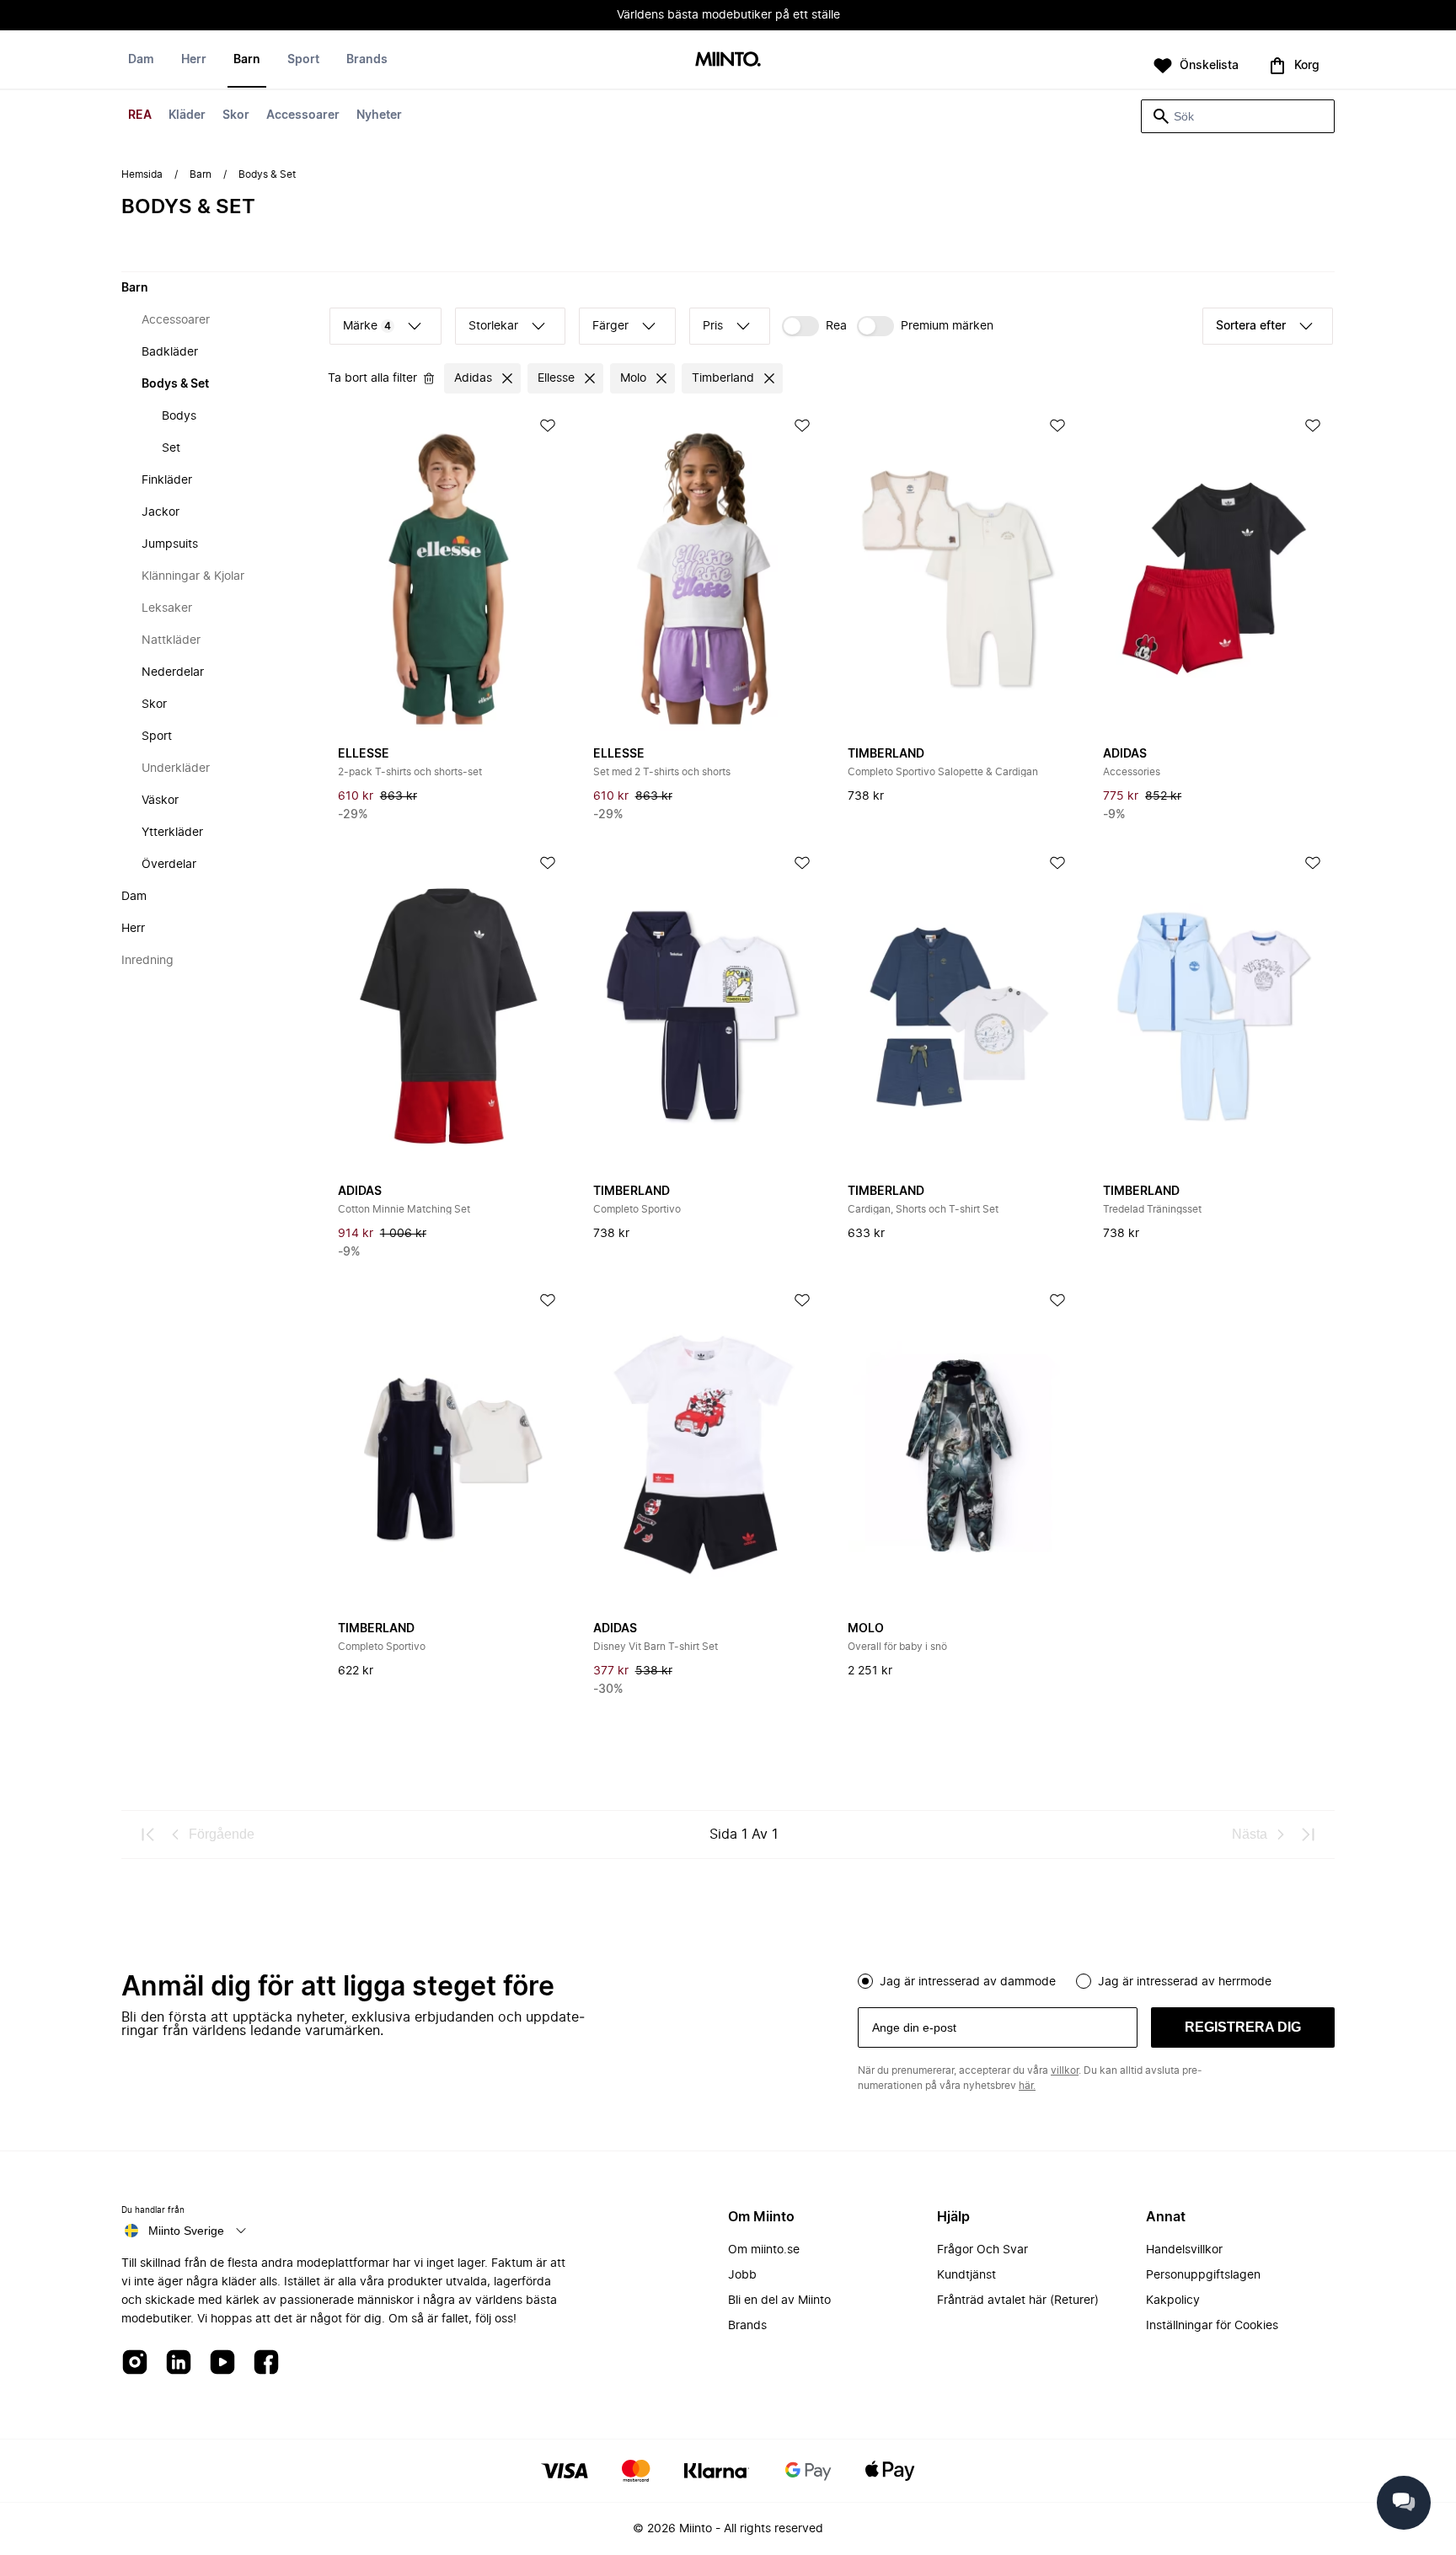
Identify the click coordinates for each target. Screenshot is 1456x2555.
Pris (713, 326)
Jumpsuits (170, 544)
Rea (836, 326)
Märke (367, 326)
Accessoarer (303, 115)
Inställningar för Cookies (1212, 2326)
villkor (1065, 2070)
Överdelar (169, 865)
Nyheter (379, 115)
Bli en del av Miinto (779, 2301)
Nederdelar (173, 672)
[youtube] (222, 2363)
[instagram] (135, 2363)
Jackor (161, 512)
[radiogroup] (1096, 1979)
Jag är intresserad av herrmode (1185, 1982)
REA (140, 115)
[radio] (865, 1981)
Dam (141, 60)
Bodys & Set (175, 384)
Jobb (742, 2275)
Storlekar (493, 326)
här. (1027, 2086)
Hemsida (142, 174)
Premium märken (947, 326)
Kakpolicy (1173, 2301)
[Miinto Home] (728, 60)
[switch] (814, 326)
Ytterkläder (172, 833)
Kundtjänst (966, 2275)
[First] (148, 1835)
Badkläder (170, 352)
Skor (236, 115)
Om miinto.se (764, 2250)
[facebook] (266, 2363)
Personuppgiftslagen (1203, 2275)
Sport (303, 60)
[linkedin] (179, 2363)
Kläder (187, 115)
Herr (194, 60)
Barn (247, 60)
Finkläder (167, 480)
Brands (367, 60)
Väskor (160, 801)
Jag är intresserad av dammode (968, 1982)
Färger (610, 326)
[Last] (1308, 1835)
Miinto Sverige (186, 2231)
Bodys (179, 416)
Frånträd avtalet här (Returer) (1018, 2301)
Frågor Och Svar (982, 2250)
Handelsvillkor (1184, 2250)
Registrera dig (1243, 2027)
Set (171, 448)
